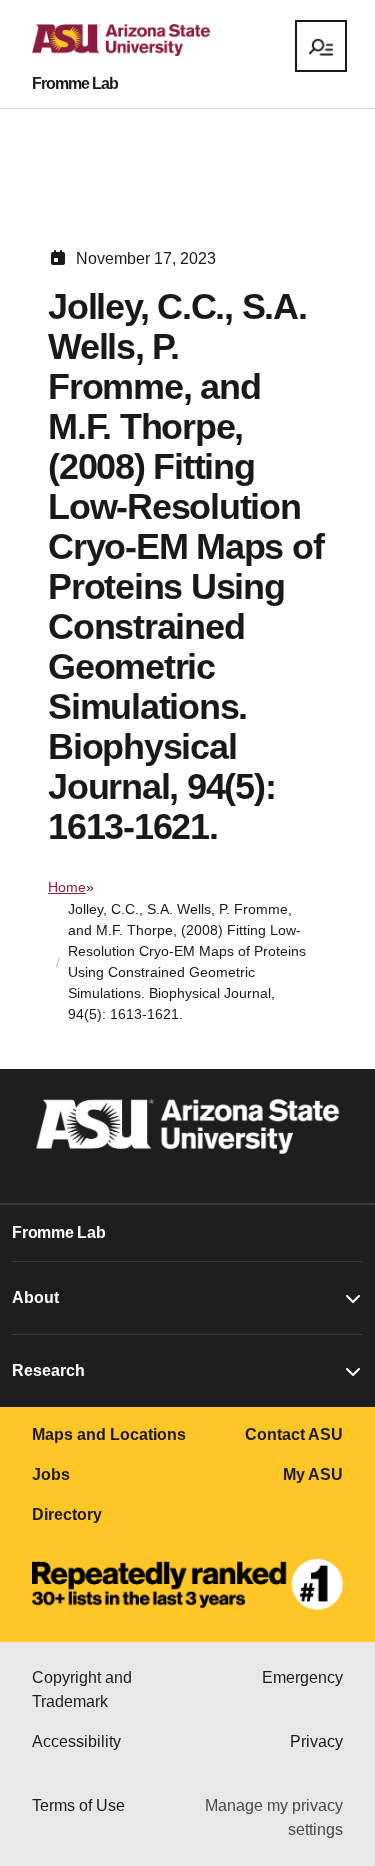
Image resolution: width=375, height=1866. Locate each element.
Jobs (51, 1474)
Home (67, 887)
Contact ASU (294, 1434)
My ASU (313, 1474)
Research (48, 1370)
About (35, 1297)
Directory (67, 1514)
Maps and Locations (109, 1434)
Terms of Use (78, 1805)
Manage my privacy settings (274, 1817)
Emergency (302, 1677)
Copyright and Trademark (82, 1689)
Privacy (316, 1741)
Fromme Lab (75, 84)
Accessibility (76, 1741)
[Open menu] (321, 46)
